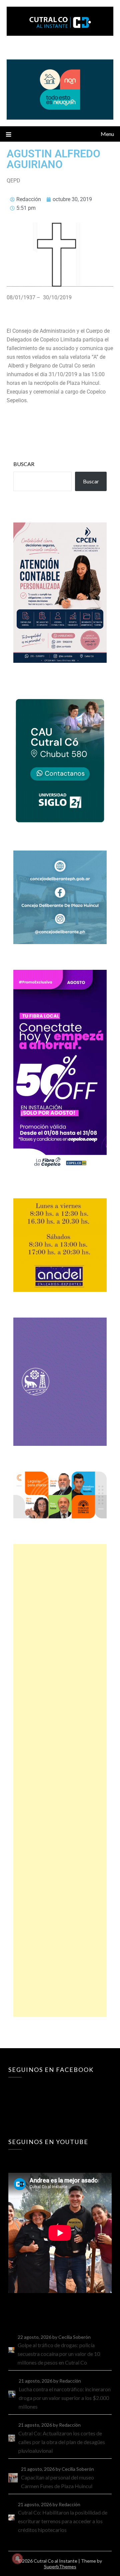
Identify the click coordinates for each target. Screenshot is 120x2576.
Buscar (24, 464)
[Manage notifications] (17, 2559)
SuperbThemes (60, 2566)
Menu (107, 134)
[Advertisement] (60, 1780)
